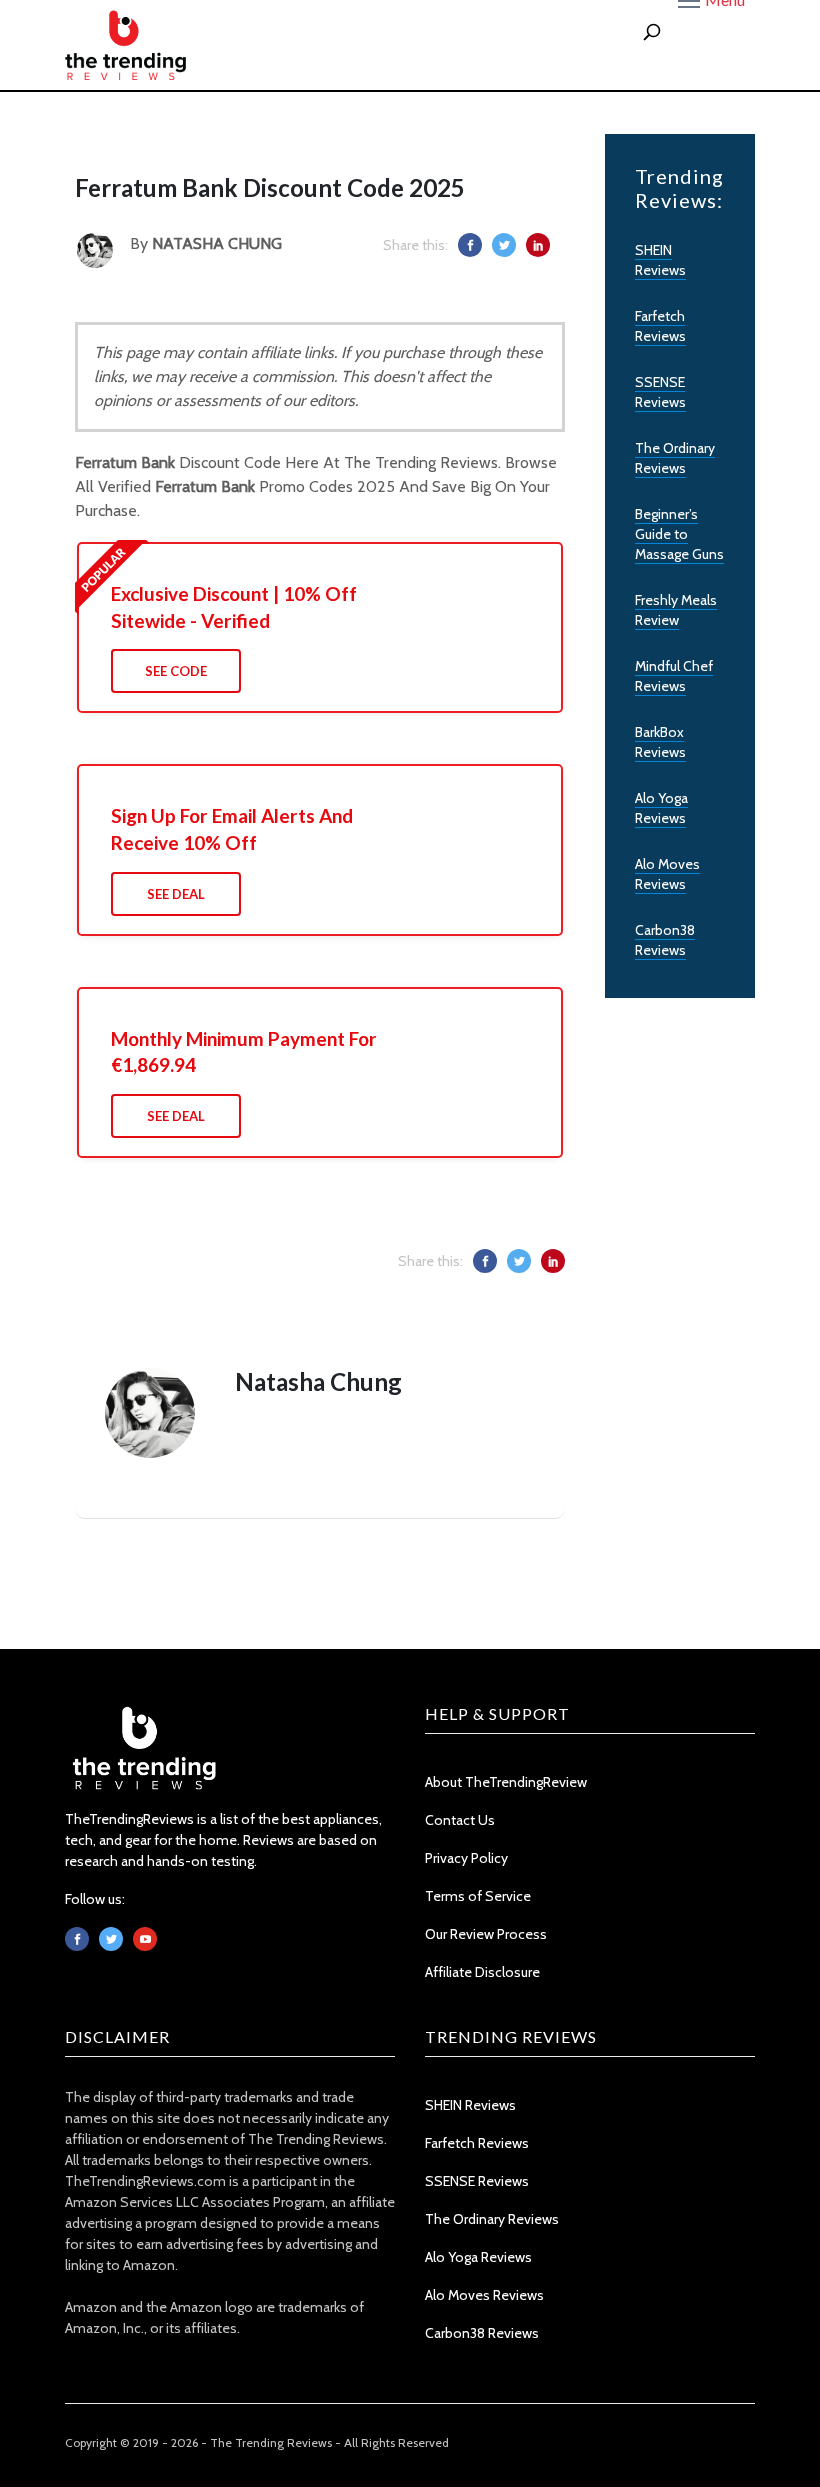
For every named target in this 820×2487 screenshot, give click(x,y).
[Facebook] (77, 1939)
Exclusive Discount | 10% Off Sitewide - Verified (234, 607)
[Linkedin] (145, 1939)
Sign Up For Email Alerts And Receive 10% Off (232, 829)
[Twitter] (111, 1939)
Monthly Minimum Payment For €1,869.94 (244, 1052)
